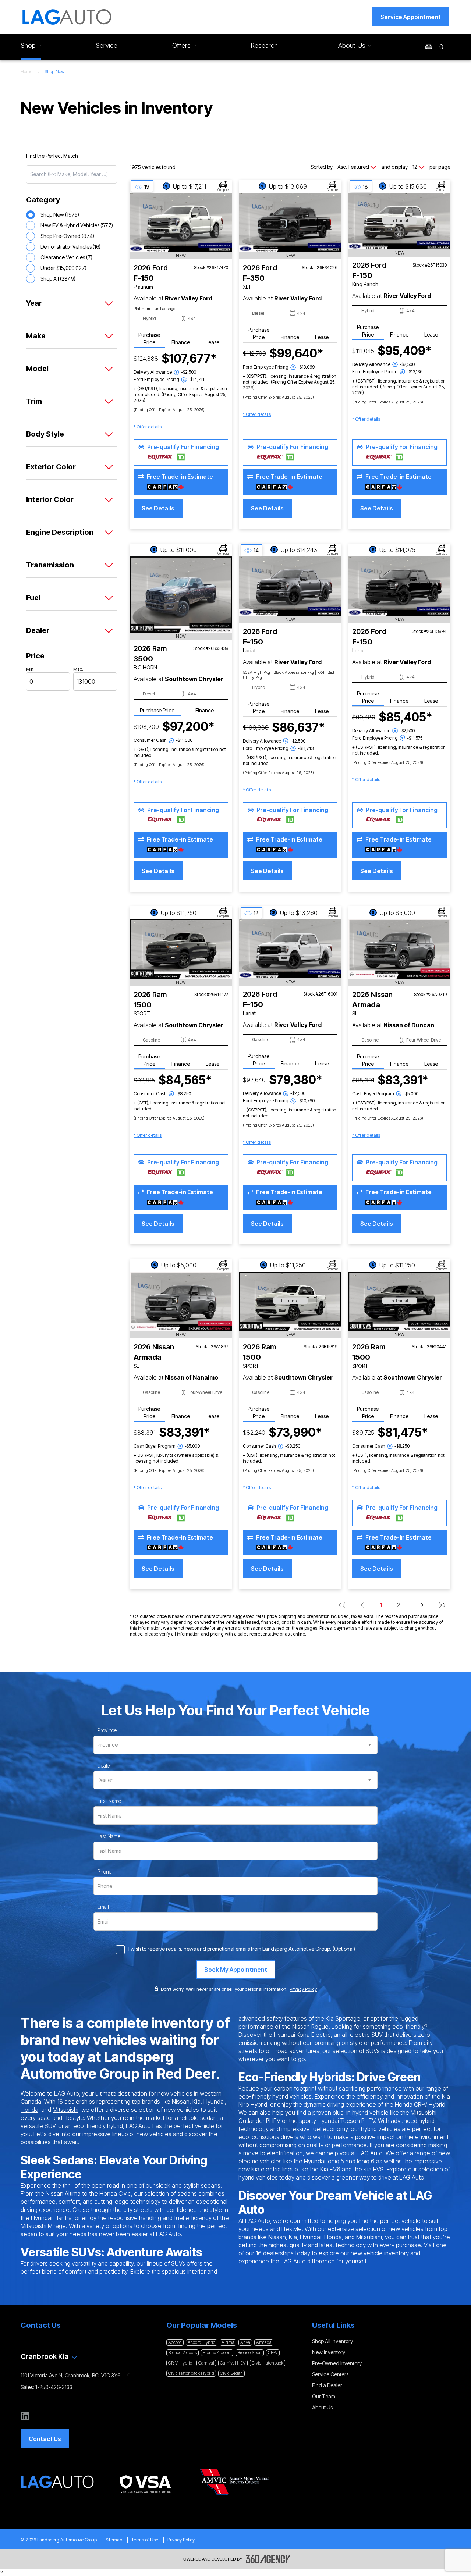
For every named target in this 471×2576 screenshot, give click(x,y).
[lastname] (109, 1836)
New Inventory (329, 2352)
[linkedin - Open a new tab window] (25, 2416)
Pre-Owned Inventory (337, 2363)
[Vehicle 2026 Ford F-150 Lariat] (290, 586)
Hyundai (214, 2102)
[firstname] (109, 1801)
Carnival (206, 2363)
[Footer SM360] (268, 2559)
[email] (103, 1907)
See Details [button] (158, 508)
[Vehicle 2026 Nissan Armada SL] (399, 949)
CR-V (273, 2353)
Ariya (245, 2342)
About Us (322, 2407)
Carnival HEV (233, 2363)
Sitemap (114, 2540)
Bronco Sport (250, 2353)
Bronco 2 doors (183, 2353)
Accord (175, 2342)
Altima (228, 2342)
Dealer (104, 1766)
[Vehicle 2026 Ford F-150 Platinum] (181, 222)
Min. (30, 669)
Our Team (324, 2396)
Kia (196, 2102)
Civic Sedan (231, 2373)
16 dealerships (76, 2102)
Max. (78, 669)
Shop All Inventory (332, 2341)
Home (26, 72)
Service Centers (330, 2374)
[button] (411, 17)
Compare (223, 190)
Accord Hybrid (202, 2342)
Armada (264, 2342)
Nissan (181, 2102)
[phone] (104, 1872)
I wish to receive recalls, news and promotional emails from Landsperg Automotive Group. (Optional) (242, 1949)
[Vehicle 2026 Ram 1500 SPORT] (181, 949)
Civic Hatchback (268, 2363)
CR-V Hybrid (180, 2363)
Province (107, 1730)
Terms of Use (145, 2540)
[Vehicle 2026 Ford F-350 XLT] (290, 222)
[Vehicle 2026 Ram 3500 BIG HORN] (181, 595)
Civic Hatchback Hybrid (191, 2373)
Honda (29, 2110)
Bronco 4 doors (217, 2353)
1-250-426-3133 (54, 2387)
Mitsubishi (65, 2110)
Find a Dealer (327, 2385)
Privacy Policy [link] (303, 1989)
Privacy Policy (181, 2540)
